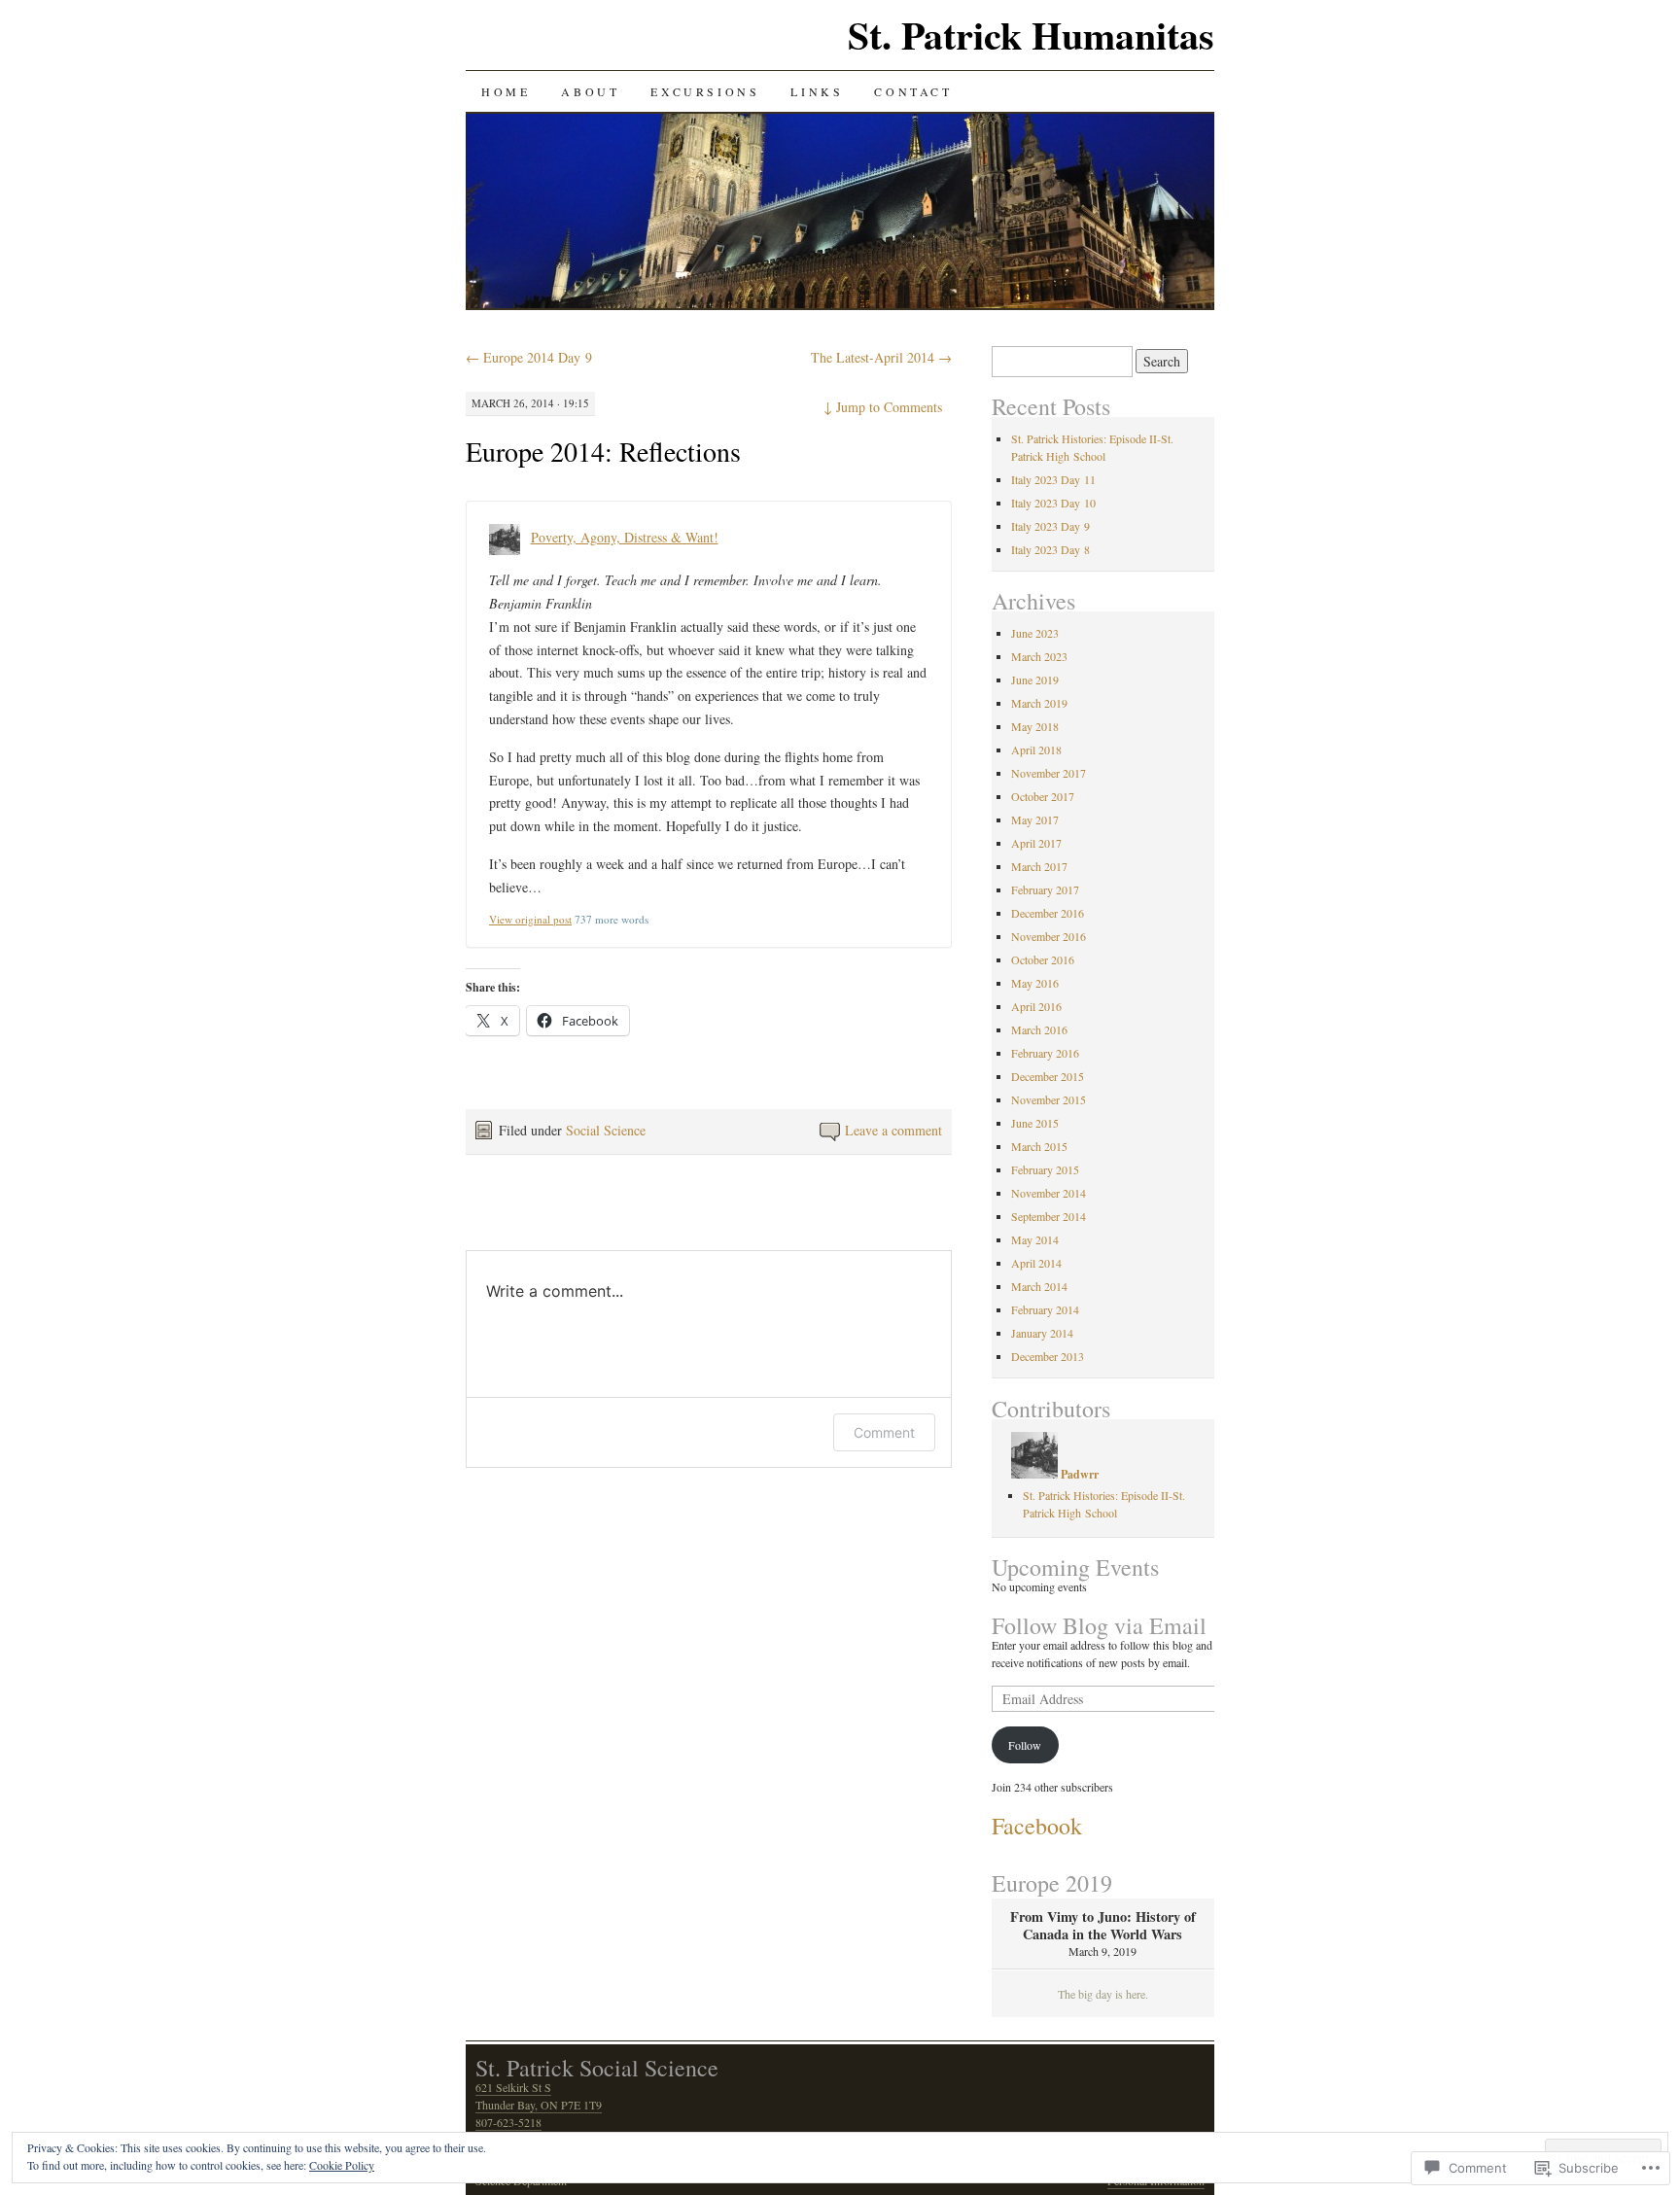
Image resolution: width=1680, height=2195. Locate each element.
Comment (884, 1432)
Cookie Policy (342, 2165)
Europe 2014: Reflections (603, 451)
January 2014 (1042, 1333)
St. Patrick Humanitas (1031, 35)
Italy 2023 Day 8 (1050, 549)
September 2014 (1049, 1216)
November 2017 (1049, 773)
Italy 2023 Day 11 (1053, 479)
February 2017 (1045, 889)
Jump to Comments (883, 407)
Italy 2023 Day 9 (1050, 526)
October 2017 (1043, 796)
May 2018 (1035, 726)
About (590, 91)
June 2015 (1035, 1123)
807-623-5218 (508, 2122)
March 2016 (1039, 1029)
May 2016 (1035, 983)
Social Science (606, 1130)
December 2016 (1048, 913)
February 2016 (1045, 1053)
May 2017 (1035, 819)
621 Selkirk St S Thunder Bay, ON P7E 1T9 (539, 2096)
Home (506, 91)
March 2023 (1039, 656)
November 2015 (1049, 1099)
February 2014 (1045, 1309)
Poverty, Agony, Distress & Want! (625, 537)
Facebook (1037, 1826)
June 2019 (1035, 679)
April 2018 (1036, 749)
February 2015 (1045, 1169)
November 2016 (1049, 936)
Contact (913, 91)
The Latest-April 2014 (881, 357)
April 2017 (1036, 843)
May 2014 (1035, 1239)
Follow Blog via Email (1099, 1625)
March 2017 (1039, 866)
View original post (530, 919)
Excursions (705, 91)
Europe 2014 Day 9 (529, 357)
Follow (1025, 1745)
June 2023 (1035, 633)
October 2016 (1043, 959)
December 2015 (1048, 1076)
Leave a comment (893, 1130)
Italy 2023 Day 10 (1053, 503)
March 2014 (1039, 1286)
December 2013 (1048, 1356)
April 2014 (1036, 1263)
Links (817, 91)
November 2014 (1049, 1193)
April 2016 (1036, 1006)
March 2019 (1039, 703)
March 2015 (1039, 1146)
